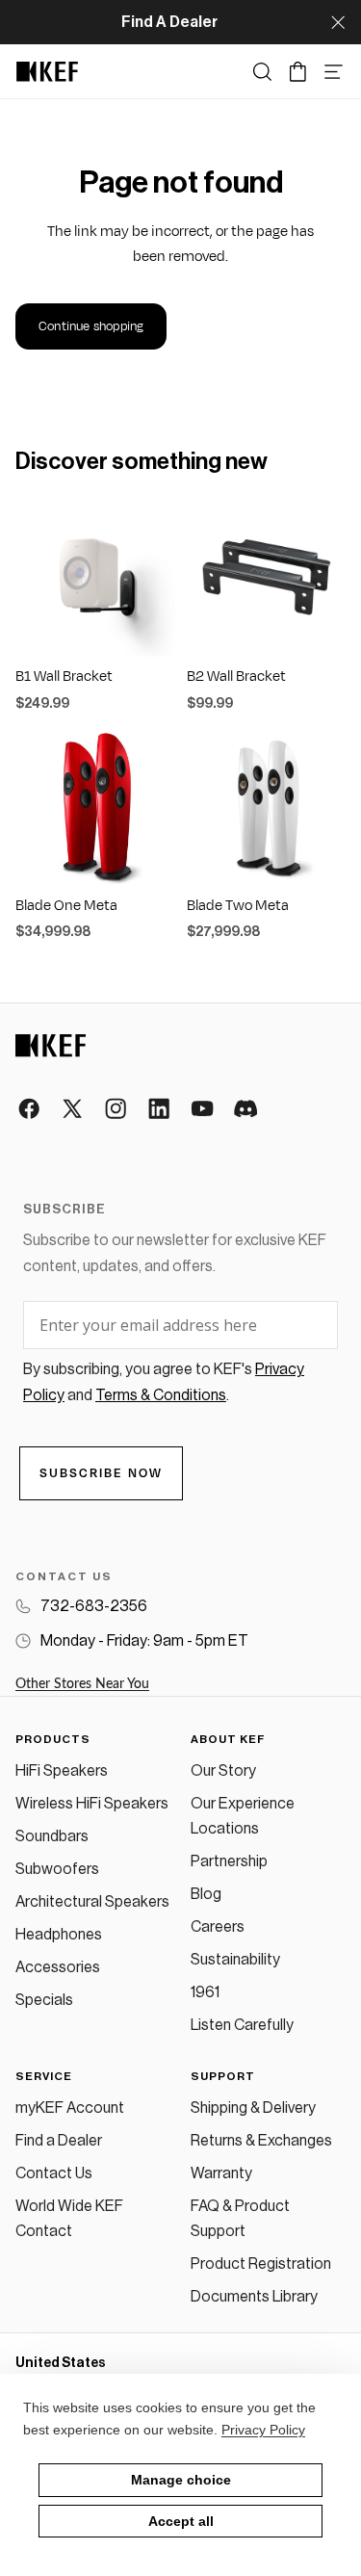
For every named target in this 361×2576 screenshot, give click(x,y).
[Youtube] (204, 1110)
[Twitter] (74, 1110)
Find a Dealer (59, 2141)
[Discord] (247, 1110)
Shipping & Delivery (253, 2108)
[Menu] (334, 72)
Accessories (58, 1967)
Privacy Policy (263, 2430)
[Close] (338, 22)
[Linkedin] (160, 1110)
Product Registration (261, 2264)
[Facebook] (30, 1110)
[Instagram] (117, 1110)
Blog (206, 1894)
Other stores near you (82, 1684)
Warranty (221, 2173)
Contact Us (54, 2173)
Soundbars (52, 1836)
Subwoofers (57, 1869)
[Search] (262, 72)
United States (61, 2363)
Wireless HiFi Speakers (92, 1804)
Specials (44, 2000)
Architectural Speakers (92, 1902)
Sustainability (235, 1960)
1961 (205, 1992)
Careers (218, 1927)
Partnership (229, 1861)
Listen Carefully (242, 2025)
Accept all (181, 2521)
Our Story (223, 1771)
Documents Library (254, 2297)
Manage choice (181, 2480)
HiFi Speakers (62, 1771)
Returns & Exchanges (261, 2141)
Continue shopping (91, 326)
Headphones (59, 1935)
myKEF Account (70, 2108)
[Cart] (298, 72)
